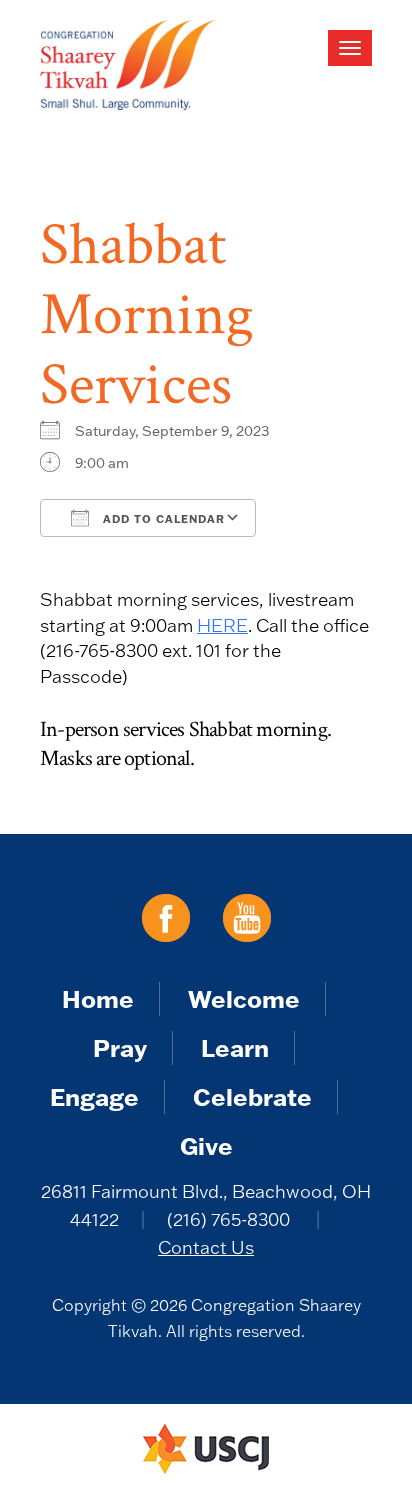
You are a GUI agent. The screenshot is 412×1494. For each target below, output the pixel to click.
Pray (120, 1047)
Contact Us (206, 1247)
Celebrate (252, 1096)
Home (98, 998)
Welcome (244, 998)
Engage (94, 1096)
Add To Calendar (162, 519)
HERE (222, 625)
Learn (235, 1047)
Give (206, 1145)
